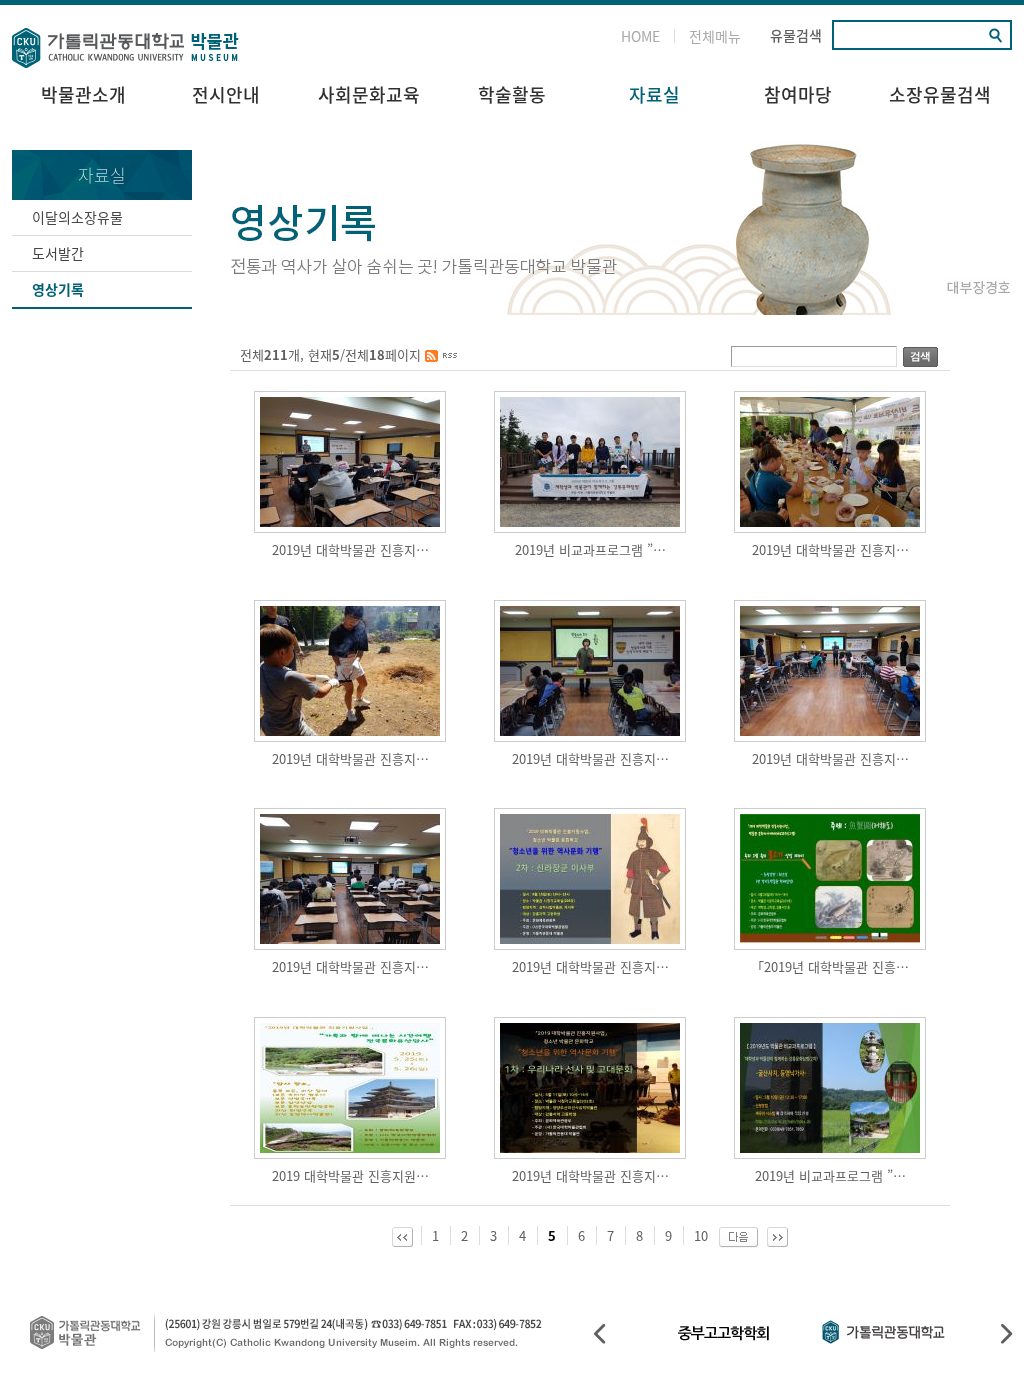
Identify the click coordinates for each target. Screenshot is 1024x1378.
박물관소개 (83, 94)
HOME (640, 36)
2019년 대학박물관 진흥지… (350, 549)
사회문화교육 (369, 94)
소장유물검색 (940, 94)
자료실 (654, 94)
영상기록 (58, 289)
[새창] (441, 354)
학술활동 (512, 94)
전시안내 (226, 94)
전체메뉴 (715, 36)
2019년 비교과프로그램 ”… (590, 549)
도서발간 (58, 253)
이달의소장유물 (77, 217)
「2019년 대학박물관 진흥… (830, 966)
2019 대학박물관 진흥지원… (350, 1175)
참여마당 (798, 94)
